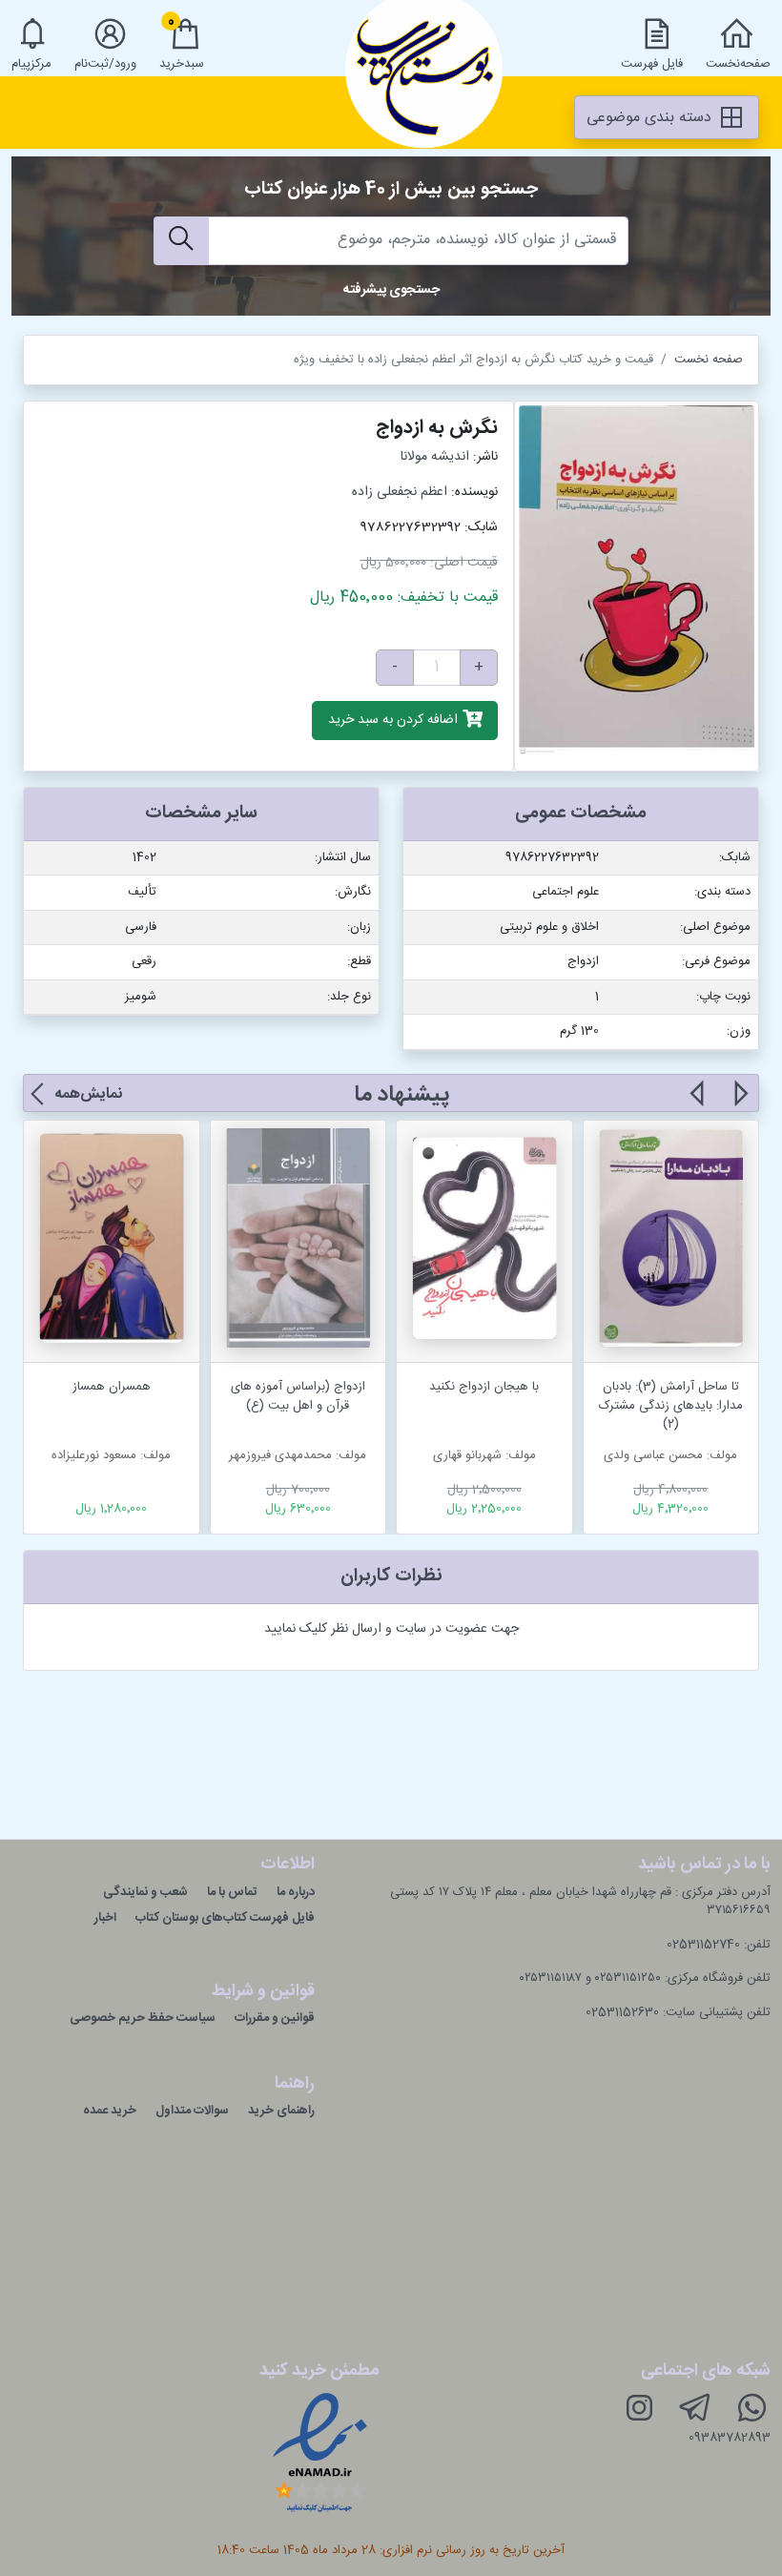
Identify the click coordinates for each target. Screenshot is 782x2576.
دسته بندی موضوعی (651, 118)
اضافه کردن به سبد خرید (395, 721)
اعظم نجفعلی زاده (400, 492)
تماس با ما (232, 1892)
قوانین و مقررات (275, 2018)
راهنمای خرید (281, 2111)
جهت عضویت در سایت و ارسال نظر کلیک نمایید (391, 1629)
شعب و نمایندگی (145, 1892)
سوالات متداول (192, 2111)
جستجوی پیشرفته (391, 290)
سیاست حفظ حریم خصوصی (143, 2018)
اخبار (105, 1918)
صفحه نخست (709, 360)
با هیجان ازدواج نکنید (484, 1387)
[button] (740, 1104)
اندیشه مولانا (435, 457)
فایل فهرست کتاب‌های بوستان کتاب (225, 1918)
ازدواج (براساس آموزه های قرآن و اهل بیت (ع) (298, 1396)
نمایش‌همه (88, 1094)
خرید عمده (110, 2111)
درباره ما (296, 1892)
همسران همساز (112, 1387)
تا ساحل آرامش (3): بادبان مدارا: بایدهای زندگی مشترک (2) (671, 1405)
